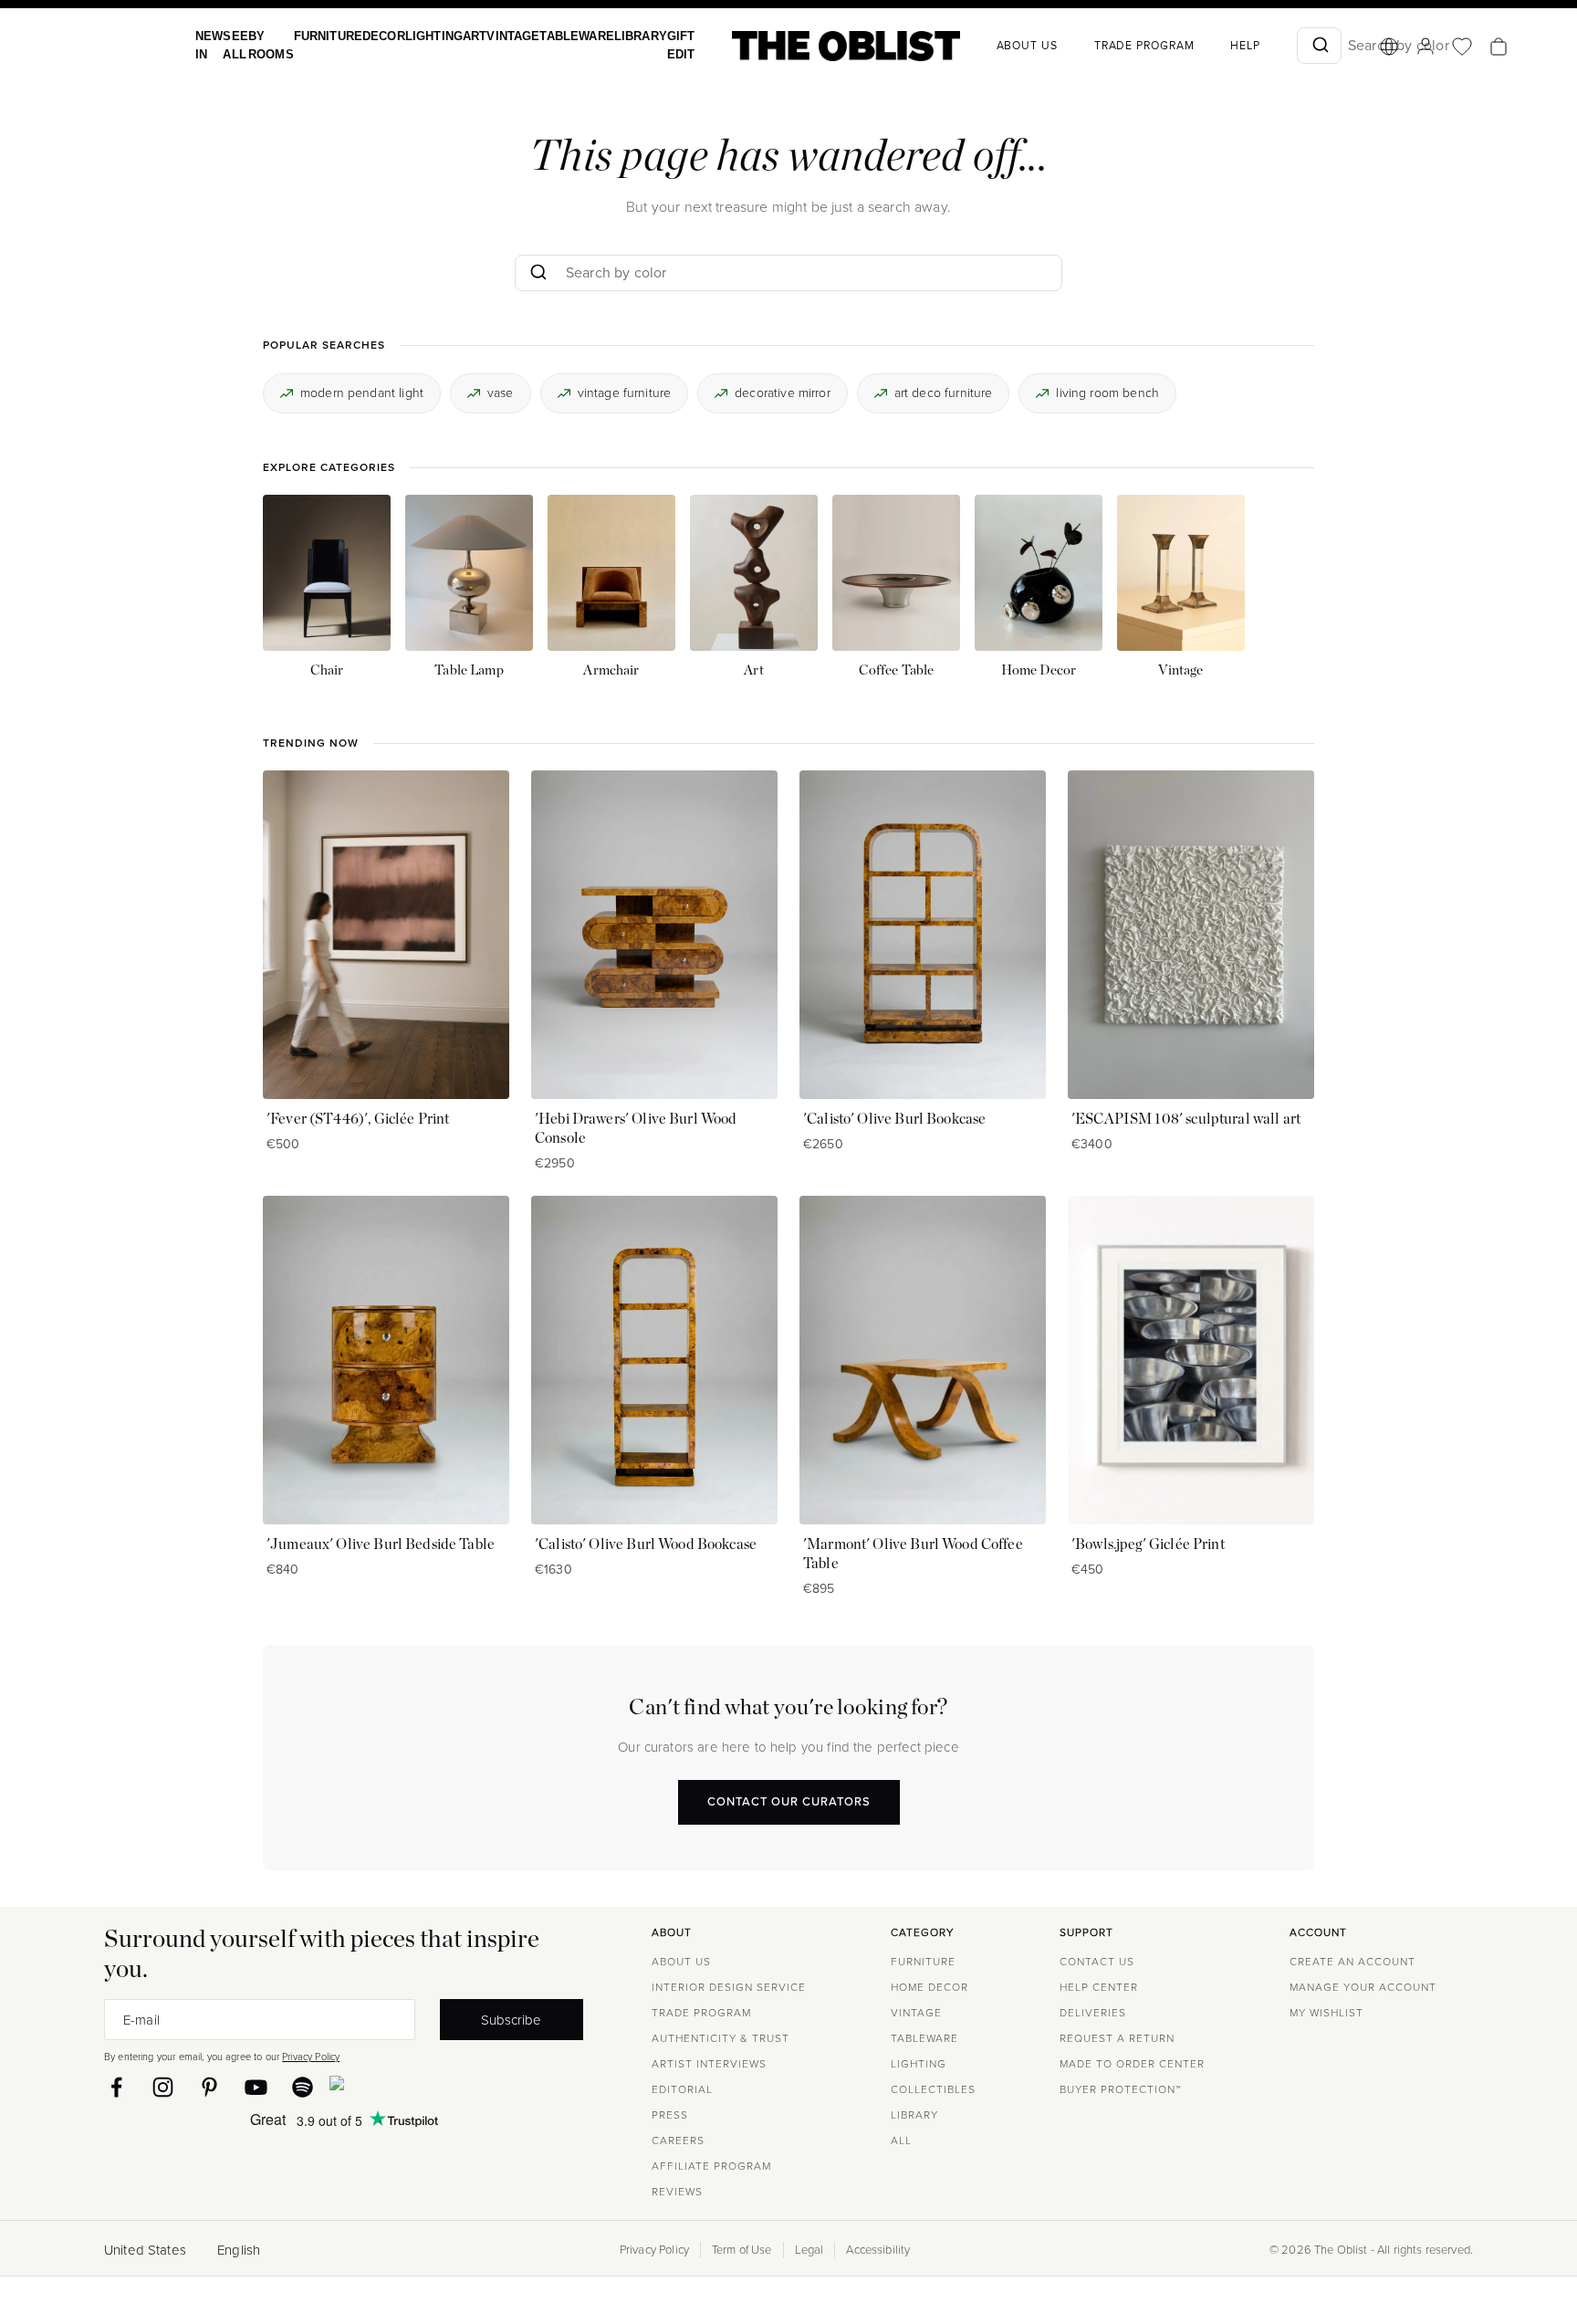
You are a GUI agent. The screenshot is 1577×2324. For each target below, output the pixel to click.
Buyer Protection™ (1120, 2089)
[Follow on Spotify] (303, 2087)
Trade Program (1105, 46)
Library (606, 36)
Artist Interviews (709, 2064)
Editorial (682, 2089)
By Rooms (265, 45)
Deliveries (1093, 2013)
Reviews (677, 2192)
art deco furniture (944, 392)
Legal (809, 2250)
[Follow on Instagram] (163, 2087)
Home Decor (929, 1987)
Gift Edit (643, 45)
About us (988, 46)
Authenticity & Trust (721, 2038)
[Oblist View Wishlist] (1423, 47)
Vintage (490, 36)
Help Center (1099, 1987)
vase (501, 392)
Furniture (318, 36)
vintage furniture (625, 392)
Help (1206, 46)
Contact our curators (789, 1801)
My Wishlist (1326, 2013)
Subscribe (511, 2020)
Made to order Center (1132, 2064)
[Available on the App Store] (420, 2087)
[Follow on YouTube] (256, 2087)
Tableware (548, 36)
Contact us (1097, 1962)
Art (454, 36)
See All (231, 45)
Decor (370, 36)
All (901, 2141)
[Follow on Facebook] (116, 2087)
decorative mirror (783, 392)
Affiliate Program (711, 2166)
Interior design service (729, 1987)
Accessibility (878, 2250)
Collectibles (933, 2089)
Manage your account (1363, 1987)
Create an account (1352, 1962)
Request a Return (1117, 2038)
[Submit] (1280, 46)
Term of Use (742, 2250)
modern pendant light (362, 392)
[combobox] (1280, 46)
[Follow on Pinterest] (209, 2087)
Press (670, 2115)
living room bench (1107, 392)
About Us (681, 1962)
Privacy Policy (311, 2057)
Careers (678, 2141)
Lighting (417, 36)
